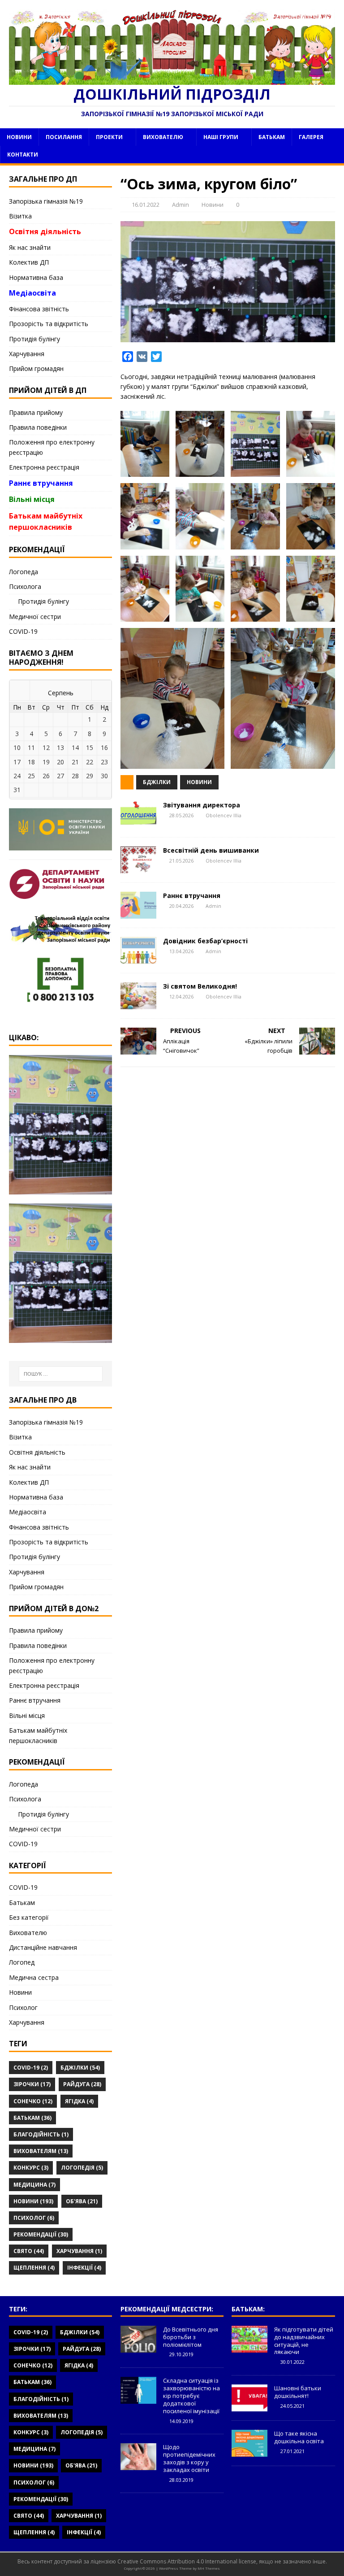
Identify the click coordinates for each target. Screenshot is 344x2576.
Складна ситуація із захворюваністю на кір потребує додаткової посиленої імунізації (191, 2396)
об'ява (82, 2201)
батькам (32, 2118)
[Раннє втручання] (138, 913)
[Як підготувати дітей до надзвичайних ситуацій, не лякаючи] (249, 2348)
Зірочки (32, 2084)
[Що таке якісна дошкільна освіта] (249, 2452)
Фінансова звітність (39, 309)
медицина (34, 2185)
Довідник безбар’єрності (205, 941)
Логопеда (24, 572)
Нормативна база (36, 277)
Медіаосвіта (32, 293)
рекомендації (41, 2234)
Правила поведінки (38, 427)
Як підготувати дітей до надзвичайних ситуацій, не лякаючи (304, 2341)
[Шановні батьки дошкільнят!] (249, 2406)
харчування (79, 2251)
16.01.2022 (146, 205)
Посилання (64, 137)
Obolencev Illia (224, 815)
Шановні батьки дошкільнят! (298, 2392)
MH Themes (209, 2568)
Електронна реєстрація (44, 467)
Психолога (25, 586)
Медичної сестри (35, 617)
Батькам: (248, 2309)
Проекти (109, 137)
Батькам (272, 137)
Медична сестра (34, 1977)
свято (29, 2251)
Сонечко (33, 2101)
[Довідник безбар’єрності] (138, 959)
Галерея (311, 137)
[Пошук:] (61, 1374)
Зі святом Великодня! (200, 986)
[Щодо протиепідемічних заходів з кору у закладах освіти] (138, 2465)
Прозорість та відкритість (49, 324)
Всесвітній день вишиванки (211, 850)
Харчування (27, 354)
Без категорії (29, 1917)
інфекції (84, 2268)
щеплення (34, 2268)
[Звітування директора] (138, 823)
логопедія (82, 2168)
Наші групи (221, 137)
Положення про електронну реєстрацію (52, 447)
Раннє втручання (192, 896)
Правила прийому (36, 412)
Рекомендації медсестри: (167, 2309)
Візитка (20, 216)
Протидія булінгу (34, 339)
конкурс (31, 2168)
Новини (19, 137)
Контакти (23, 155)
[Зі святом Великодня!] (138, 1004)
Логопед (22, 1962)
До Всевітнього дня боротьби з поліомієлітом (191, 2337)
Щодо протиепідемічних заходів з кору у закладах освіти (189, 2458)
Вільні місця (32, 499)
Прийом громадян (36, 368)
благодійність (41, 2134)
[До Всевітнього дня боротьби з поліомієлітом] (138, 2348)
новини (199, 782)
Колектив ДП (29, 262)
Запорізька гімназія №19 (46, 201)
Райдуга (82, 2084)
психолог (34, 2218)
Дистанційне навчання (43, 1947)
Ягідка (79, 2101)
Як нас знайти (30, 247)
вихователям (41, 2151)
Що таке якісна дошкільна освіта (299, 2437)
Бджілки (157, 782)
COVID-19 (23, 631)
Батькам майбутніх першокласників (46, 522)
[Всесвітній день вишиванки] (138, 868)
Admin (181, 205)
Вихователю (163, 137)
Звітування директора (202, 805)
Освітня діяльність (45, 231)
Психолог (23, 2007)
